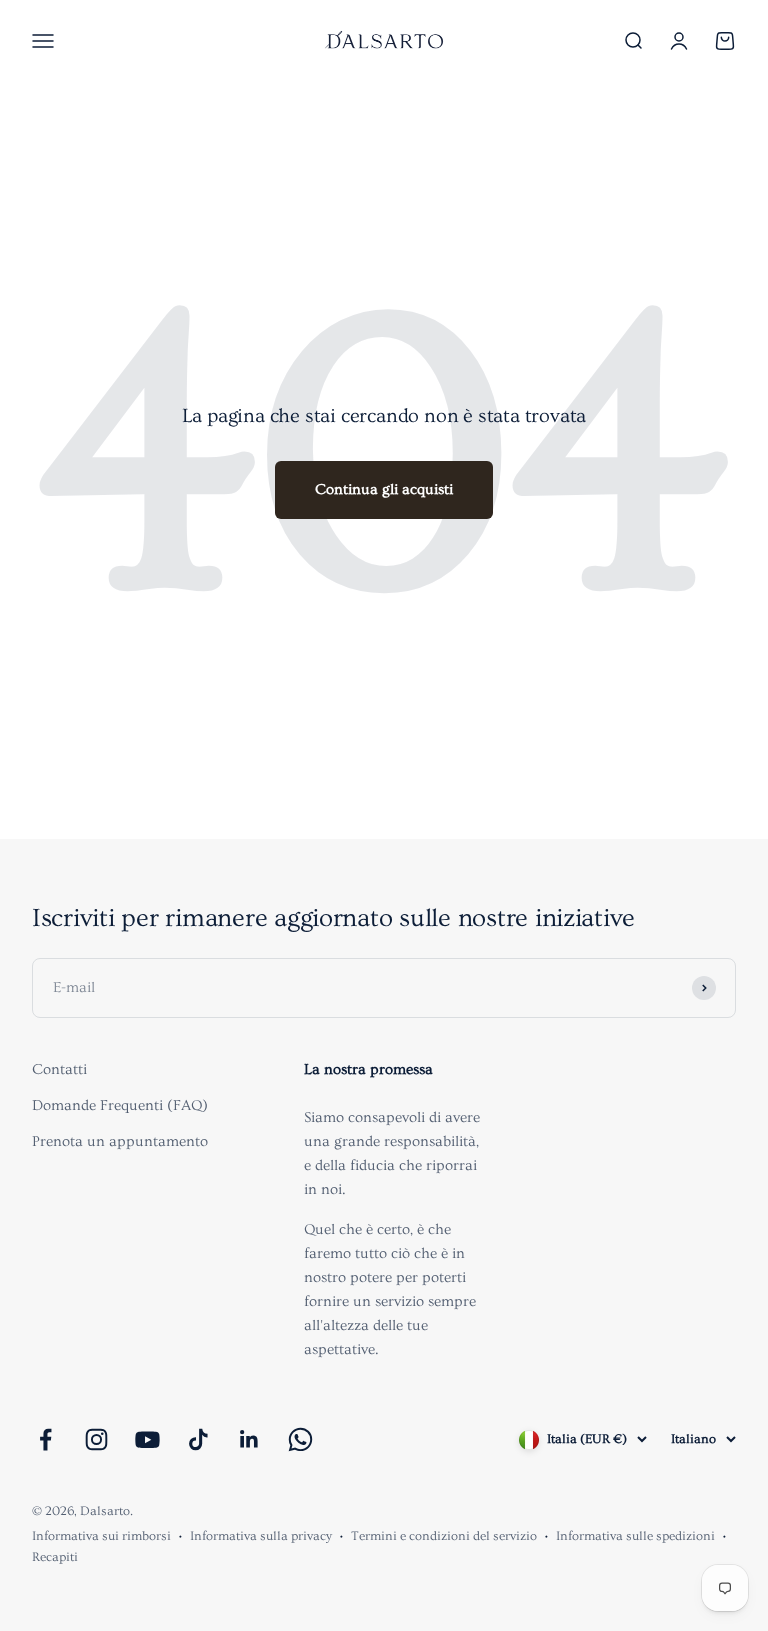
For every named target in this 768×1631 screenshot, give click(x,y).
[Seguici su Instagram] (96, 1439)
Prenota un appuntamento (120, 1141)
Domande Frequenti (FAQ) (120, 1105)
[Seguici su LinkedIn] (249, 1439)
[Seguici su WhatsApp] (300, 1439)
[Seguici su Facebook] (45, 1439)
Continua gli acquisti (384, 489)
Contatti (59, 1069)
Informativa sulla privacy (261, 1536)
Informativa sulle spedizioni (635, 1536)
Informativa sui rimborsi (101, 1536)
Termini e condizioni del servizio (444, 1536)
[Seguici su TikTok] (198, 1439)
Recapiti (55, 1557)
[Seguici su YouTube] (147, 1439)
